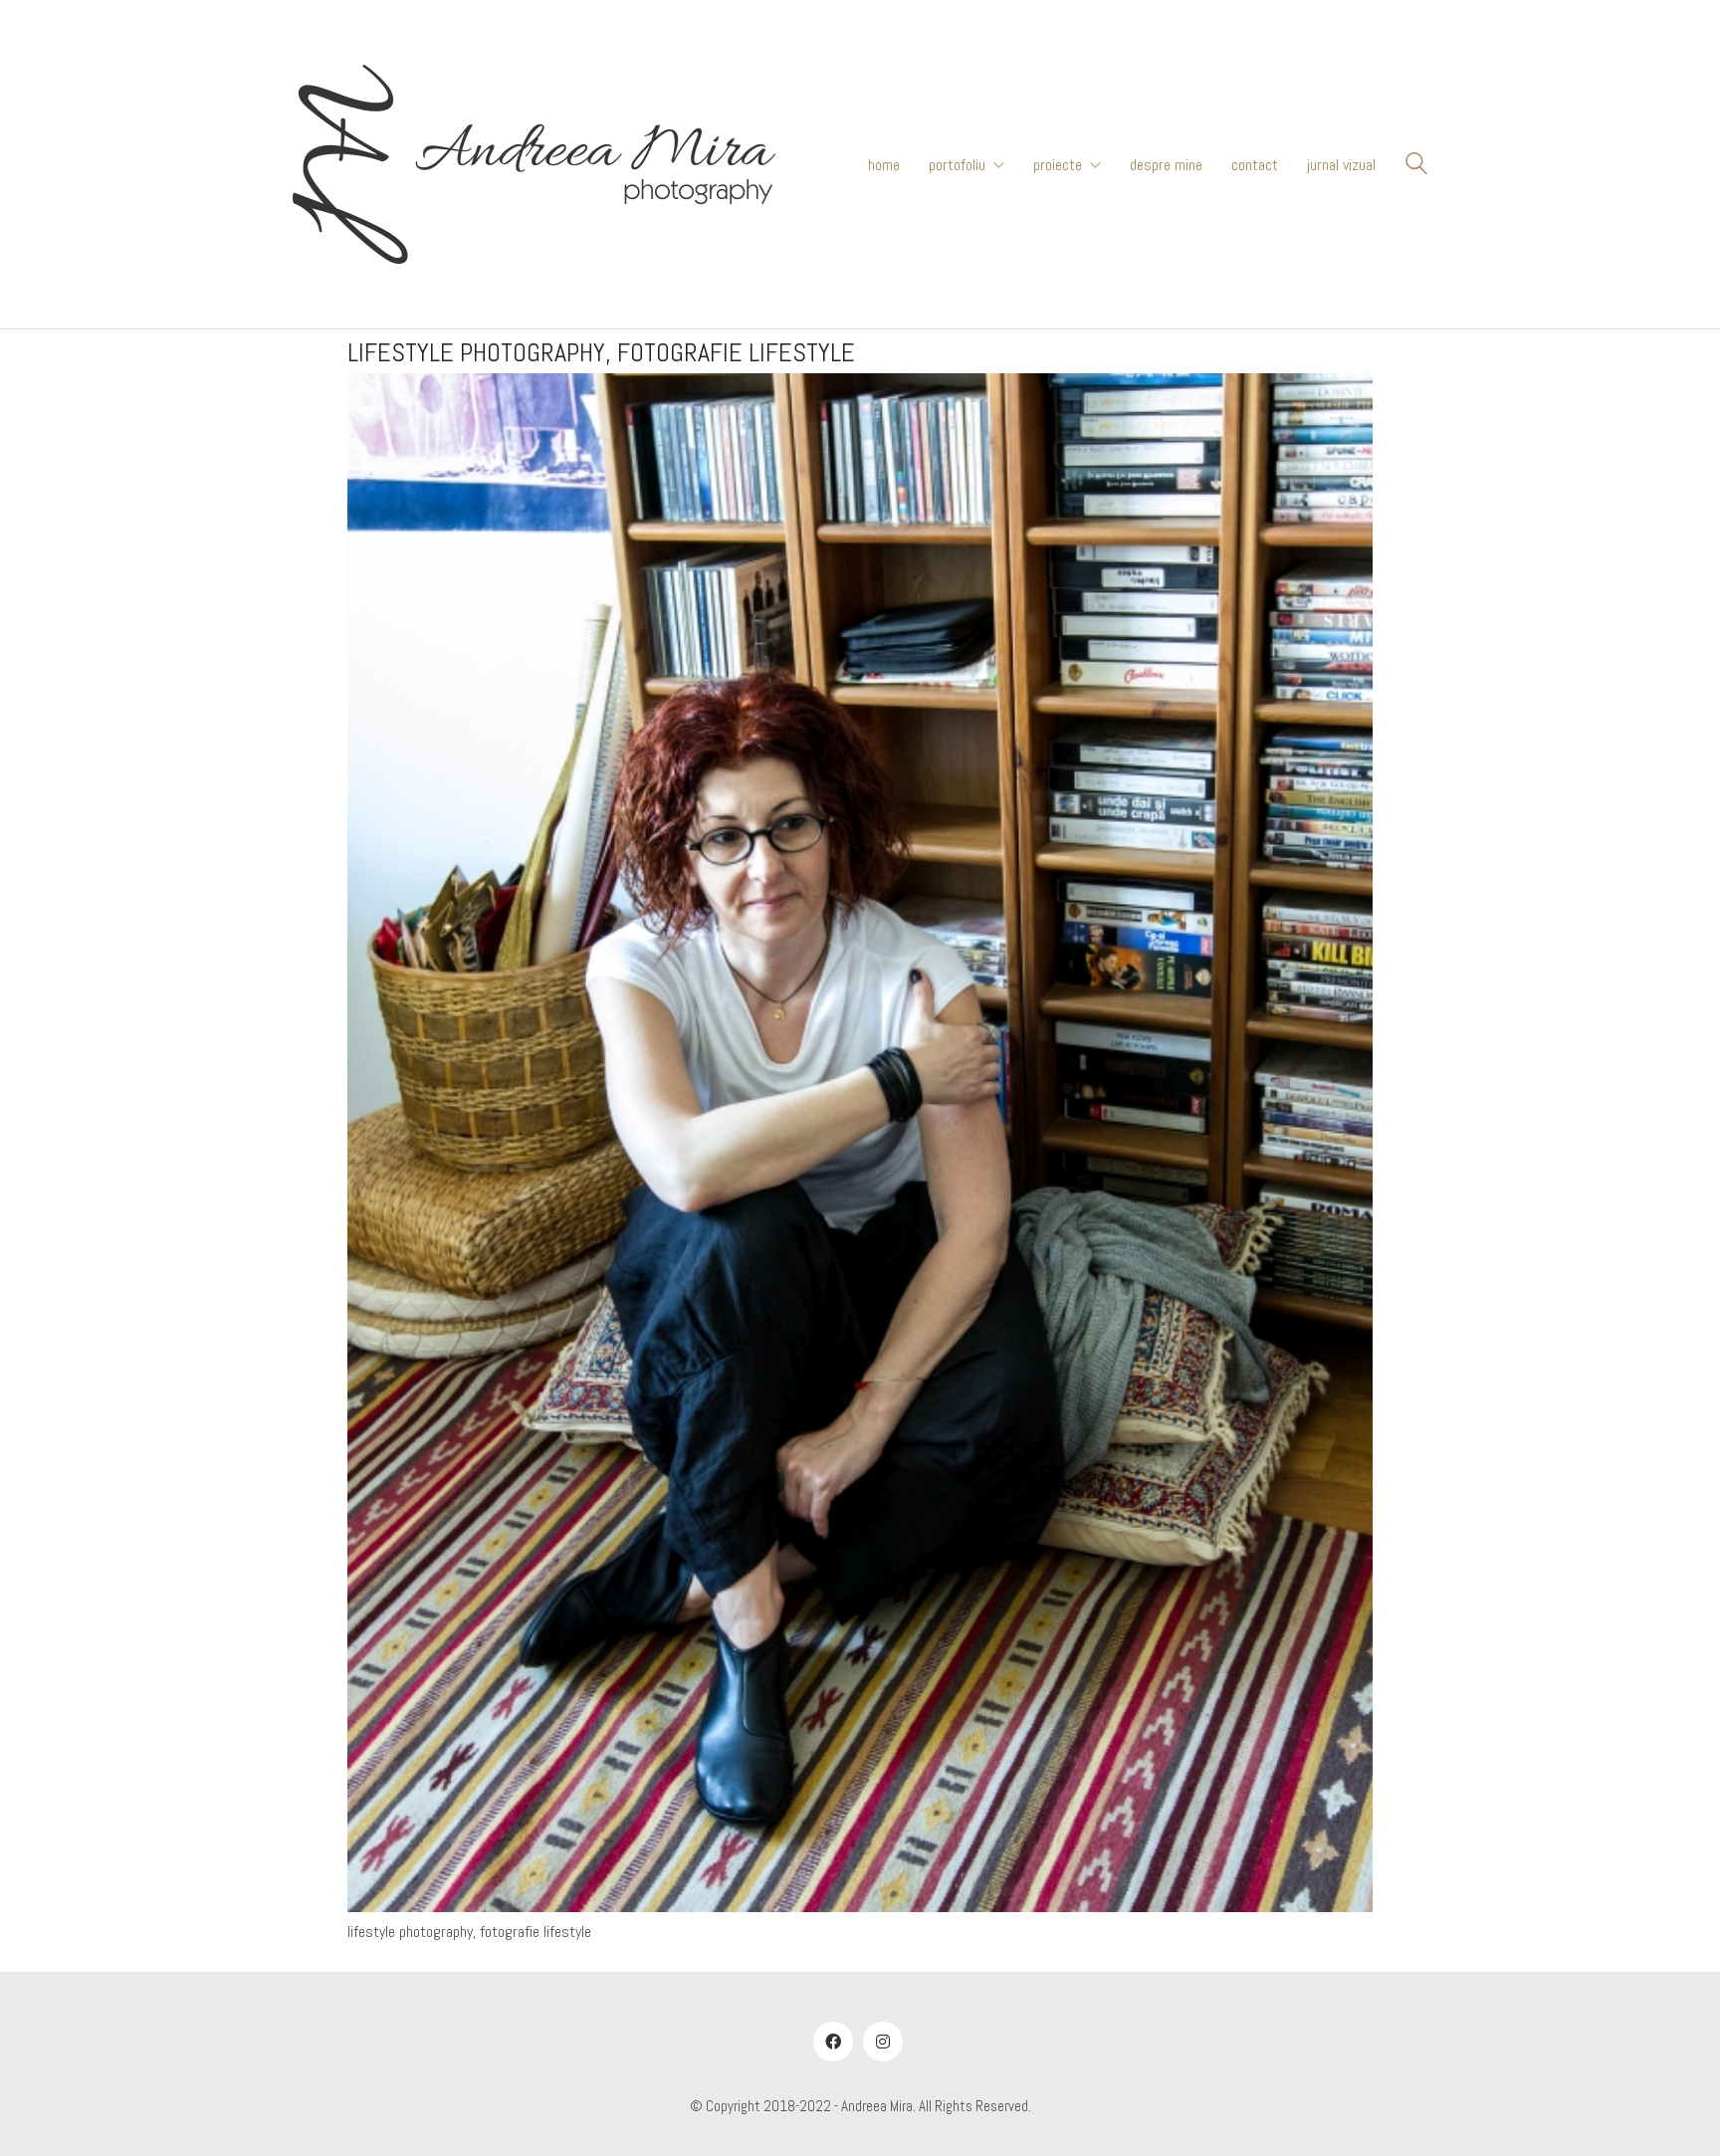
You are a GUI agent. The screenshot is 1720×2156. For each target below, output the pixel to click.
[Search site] (1416, 166)
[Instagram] (883, 2042)
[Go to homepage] (534, 164)
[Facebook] (833, 2042)
